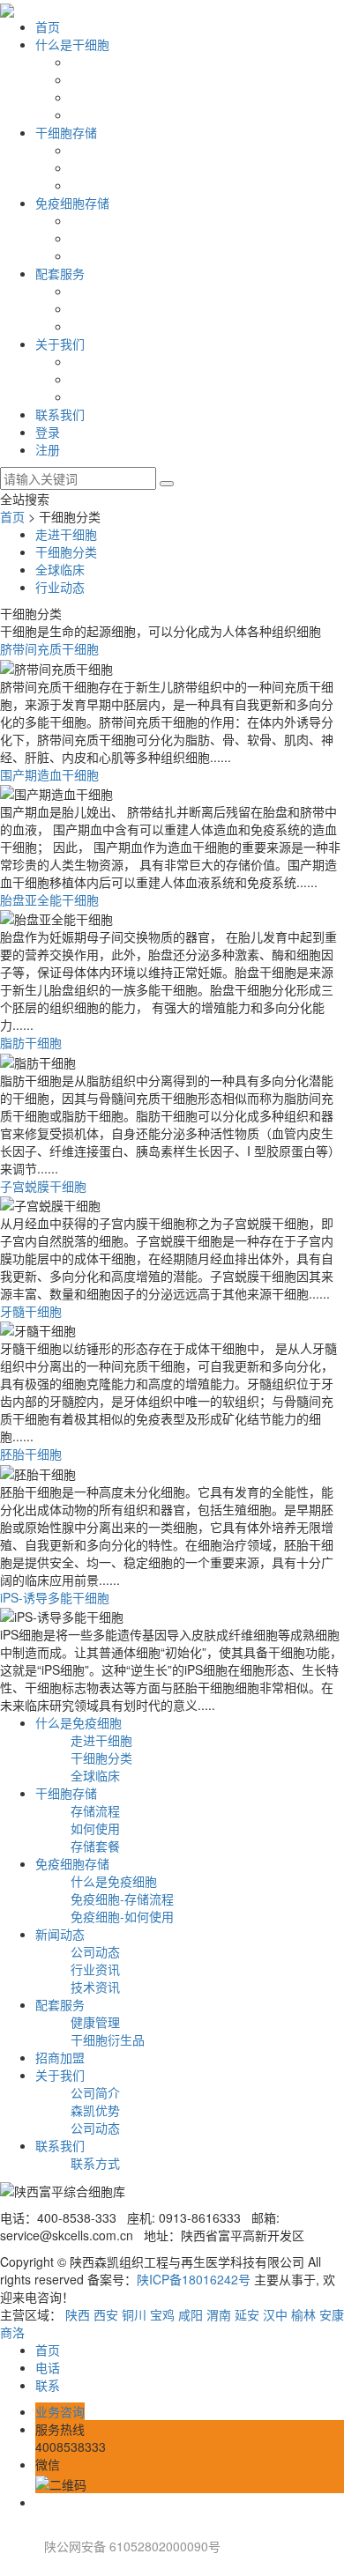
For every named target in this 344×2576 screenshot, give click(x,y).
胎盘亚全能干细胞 (49, 899)
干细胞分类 (66, 551)
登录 (48, 432)
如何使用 (95, 1828)
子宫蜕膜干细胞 (43, 1186)
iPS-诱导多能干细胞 (55, 1597)
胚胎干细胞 (31, 1454)
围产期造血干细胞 (49, 774)
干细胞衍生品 (108, 2039)
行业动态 (60, 587)
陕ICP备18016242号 (194, 2279)
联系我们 (60, 414)
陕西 (78, 2314)
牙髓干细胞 (31, 1311)
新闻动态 (60, 1934)
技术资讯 (95, 1987)
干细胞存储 (66, 132)
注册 (48, 449)
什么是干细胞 (72, 44)
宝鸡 (162, 2314)
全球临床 (60, 569)
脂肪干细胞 (31, 1042)
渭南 (219, 2314)
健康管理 (95, 2022)
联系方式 (95, 2163)
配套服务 (60, 273)
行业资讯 (95, 1969)
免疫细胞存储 (72, 203)
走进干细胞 (66, 534)
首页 (48, 26)
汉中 (275, 2314)
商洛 (12, 2332)
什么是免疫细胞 (79, 1722)
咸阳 (191, 2314)
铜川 (134, 2314)
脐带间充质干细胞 (49, 648)
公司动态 (95, 1951)
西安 (106, 2314)
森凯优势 (95, 2110)
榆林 (303, 2314)
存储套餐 (95, 1846)
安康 (332, 2314)
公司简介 (95, 2092)
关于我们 (60, 344)
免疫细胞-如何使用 (122, 1916)
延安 (247, 2314)
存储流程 (95, 1810)
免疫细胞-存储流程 (122, 1899)
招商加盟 (60, 2057)
